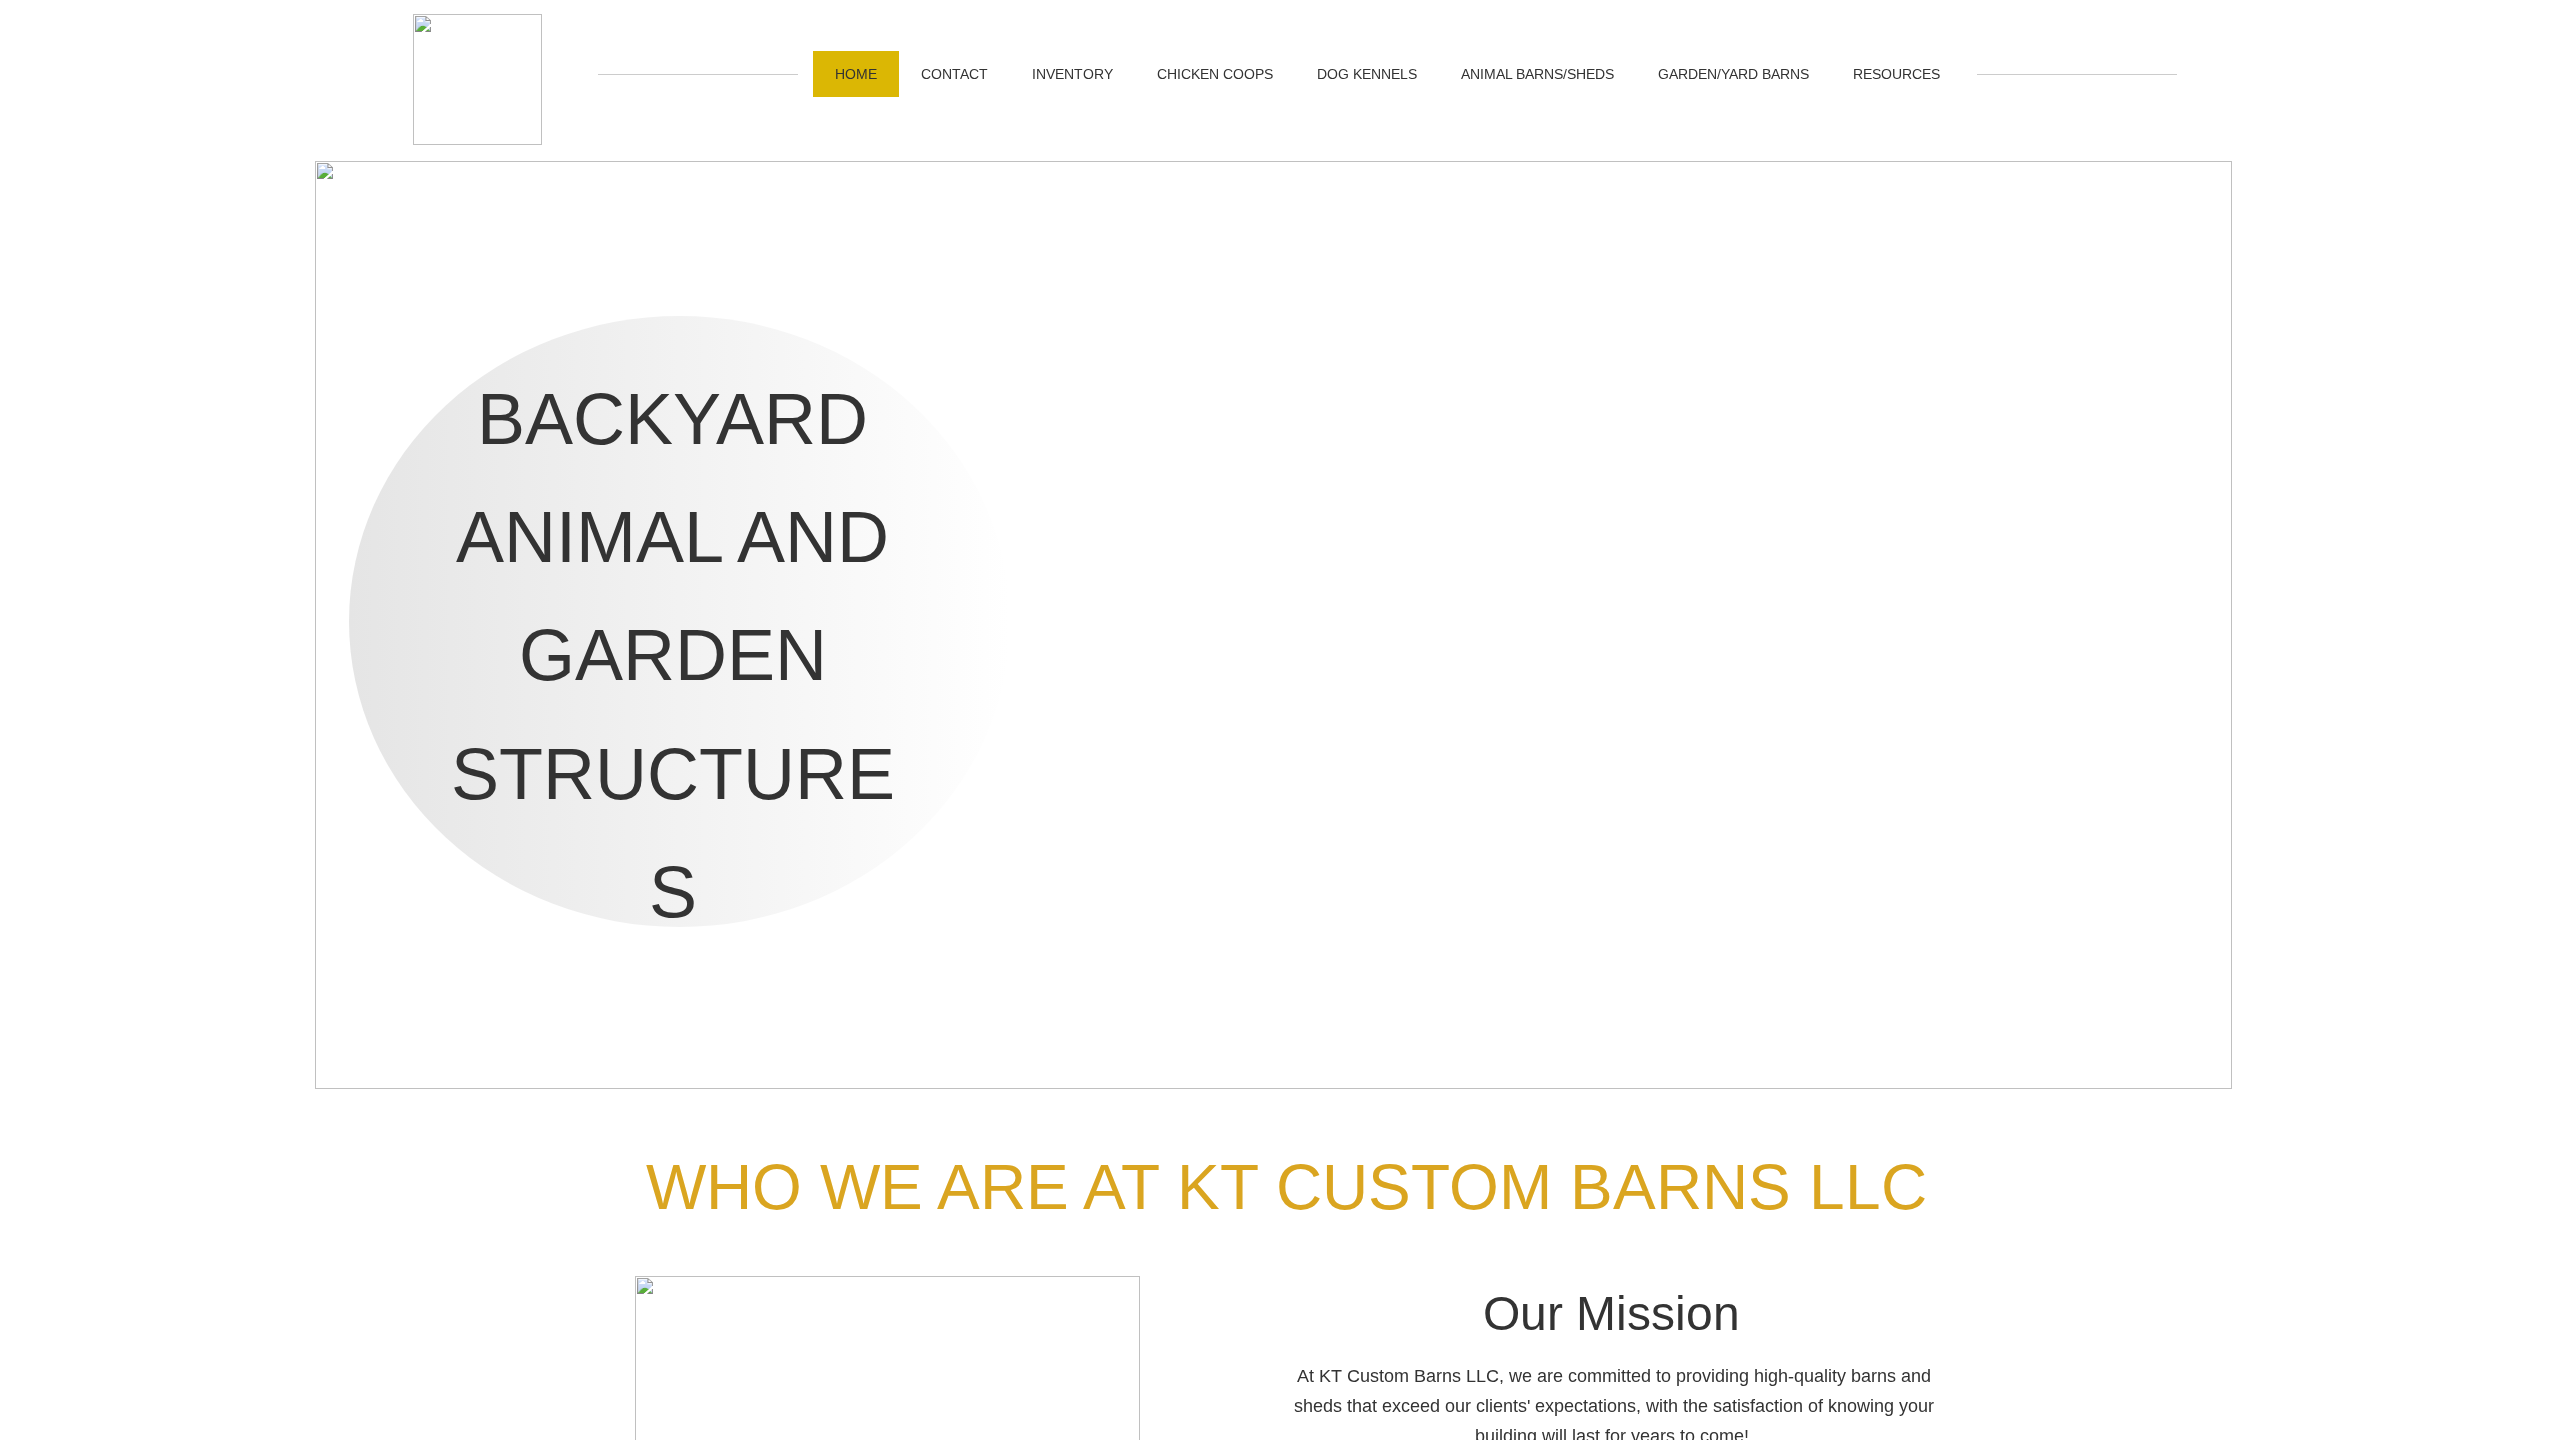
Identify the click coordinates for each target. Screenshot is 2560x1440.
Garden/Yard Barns (1733, 74)
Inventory (1072, 74)
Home (856, 74)
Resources (1896, 74)
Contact (954, 74)
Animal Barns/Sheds (1537, 74)
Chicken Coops (1215, 74)
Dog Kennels (1367, 74)
